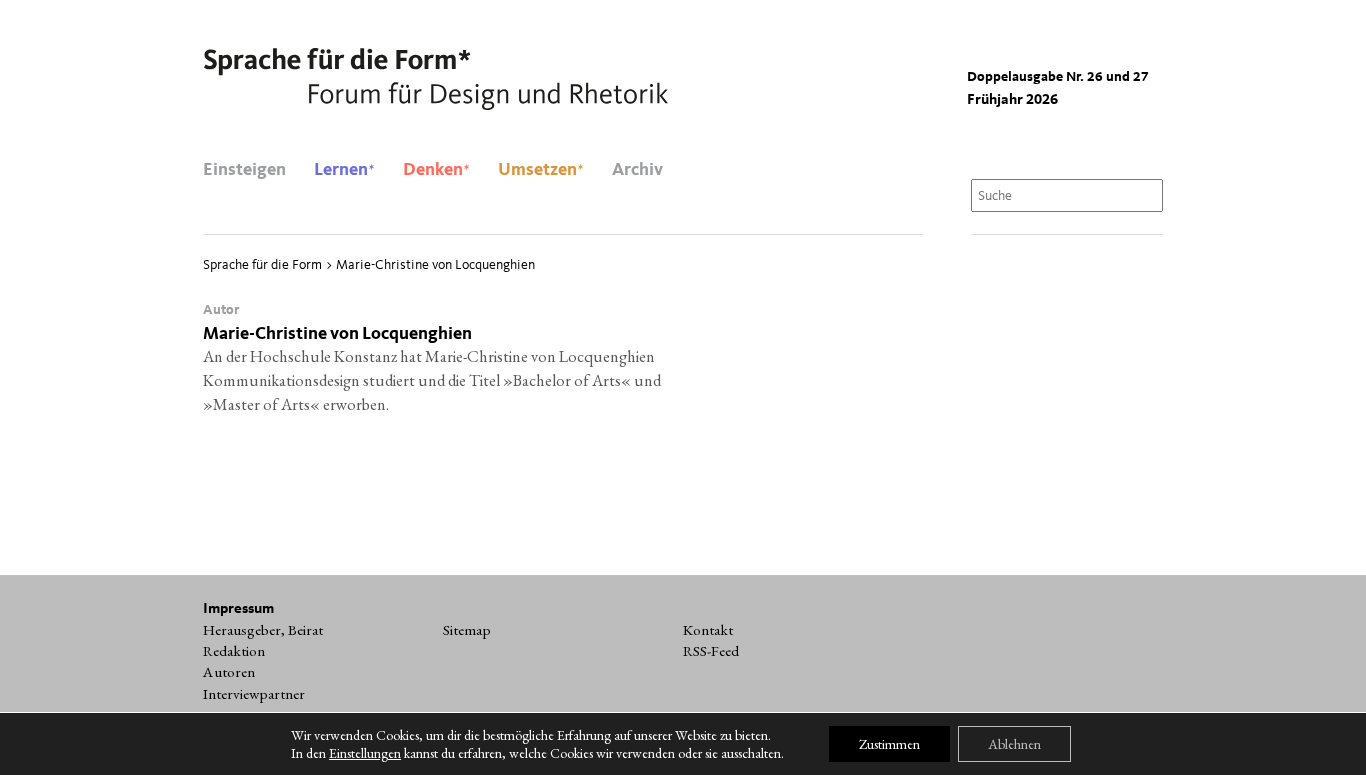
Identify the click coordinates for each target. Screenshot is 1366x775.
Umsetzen (541, 170)
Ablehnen (1014, 744)
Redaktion (234, 651)
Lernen (344, 170)
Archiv (637, 170)
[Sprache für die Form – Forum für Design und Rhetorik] (435, 80)
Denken (436, 170)
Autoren (229, 672)
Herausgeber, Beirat (263, 630)
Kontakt (708, 630)
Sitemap (467, 630)
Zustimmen (889, 744)
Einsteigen (244, 170)
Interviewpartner (254, 694)
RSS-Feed (711, 651)
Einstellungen (365, 753)
